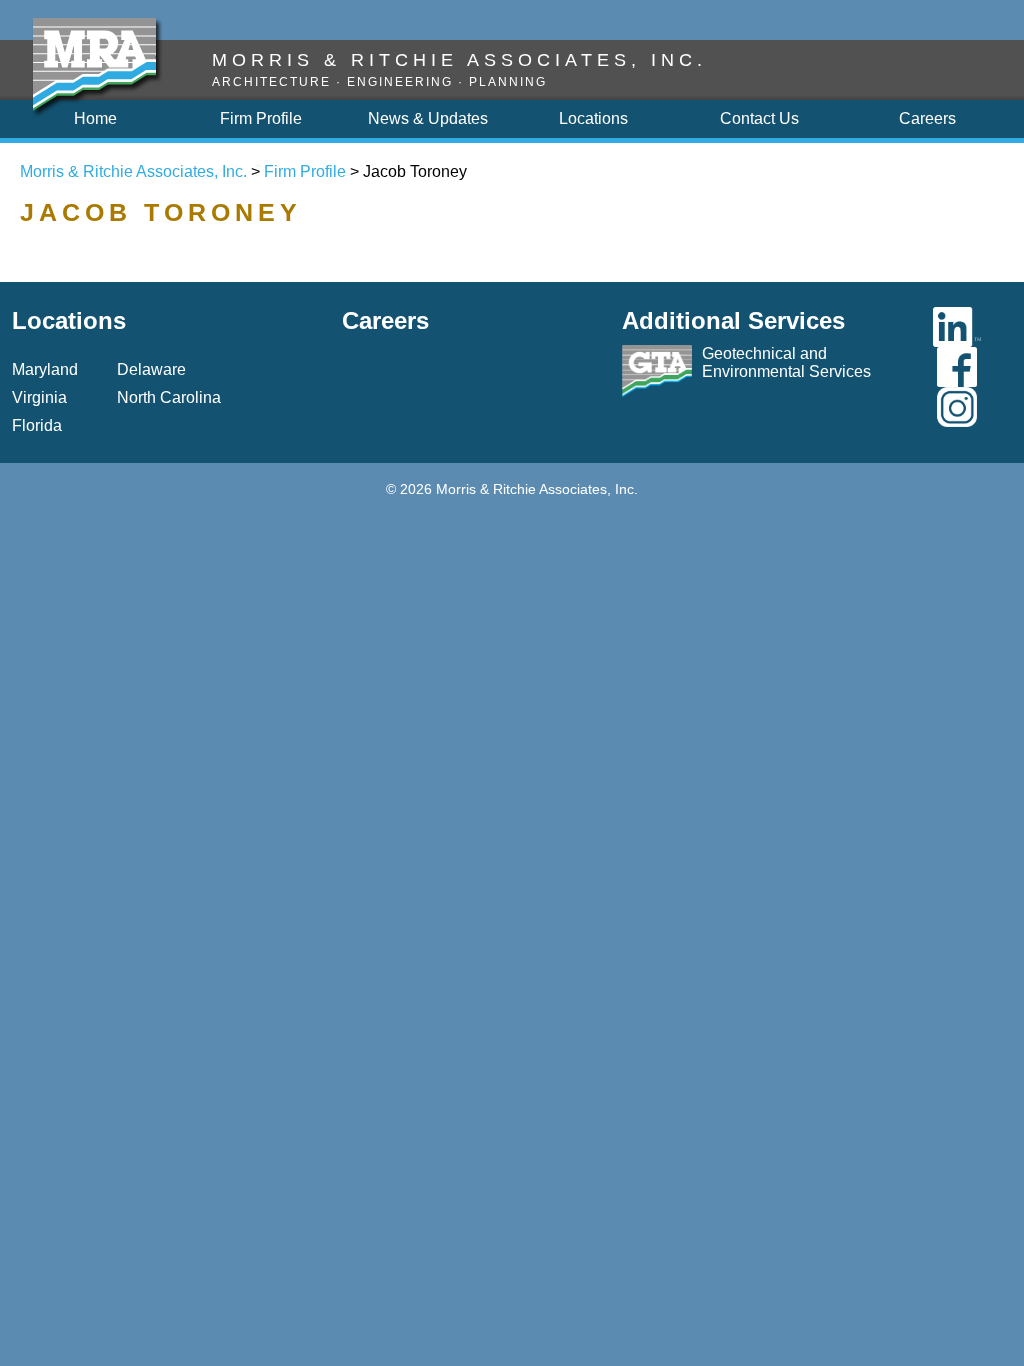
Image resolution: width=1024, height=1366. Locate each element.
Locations (69, 320)
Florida (37, 425)
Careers (385, 320)
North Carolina (169, 397)
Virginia (39, 397)
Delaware (151, 369)
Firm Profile (305, 171)
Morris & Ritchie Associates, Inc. (133, 171)
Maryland (45, 369)
